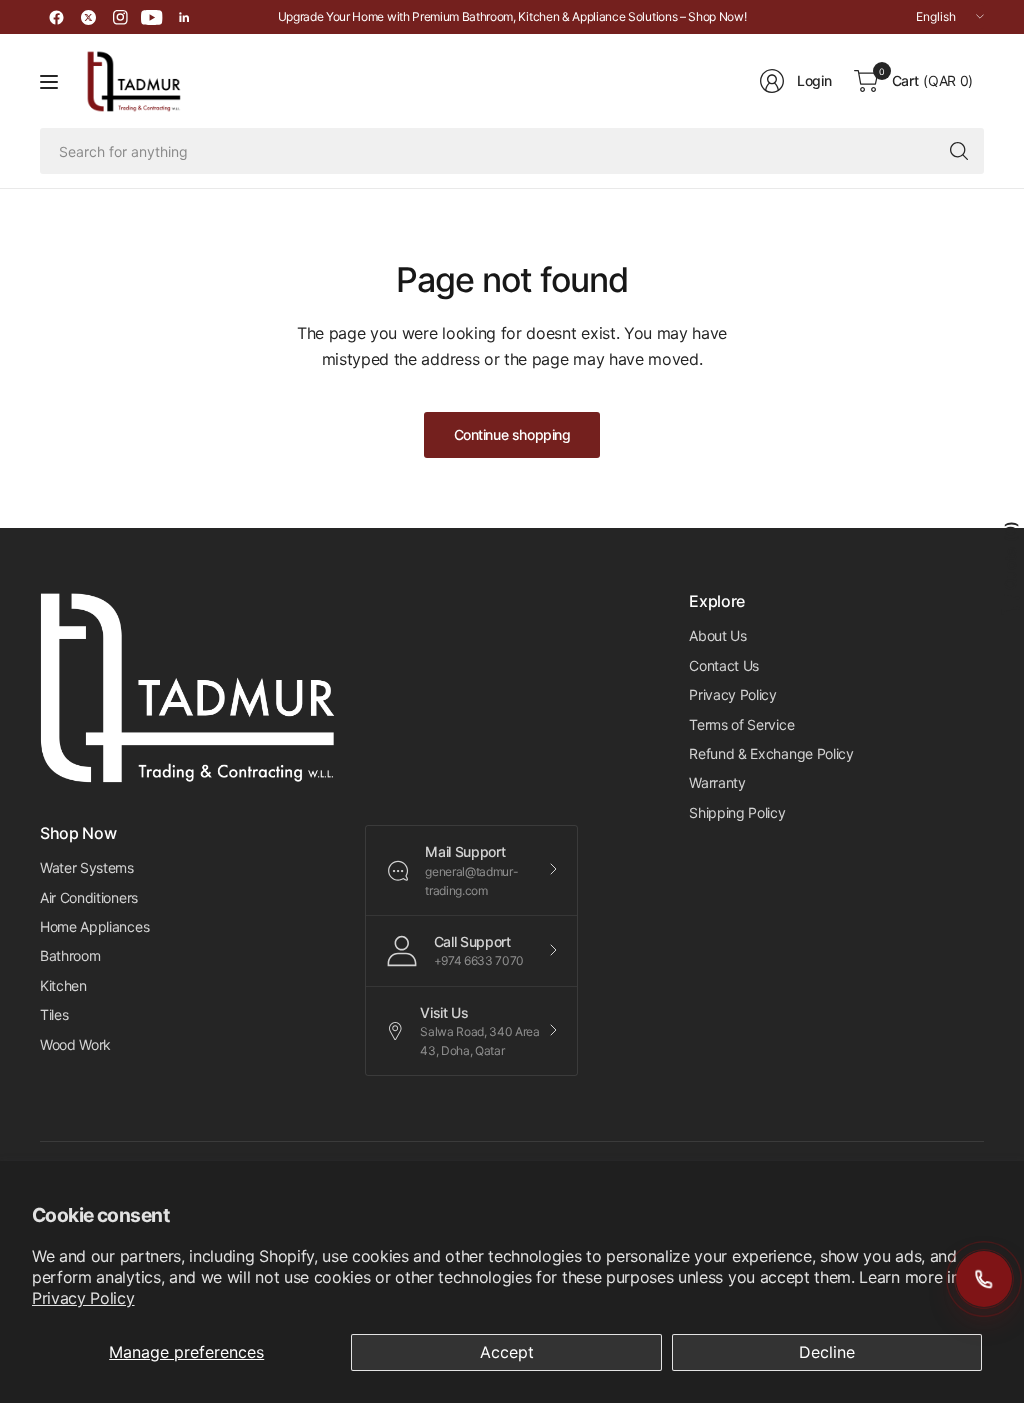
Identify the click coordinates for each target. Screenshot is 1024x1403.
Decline (827, 1352)
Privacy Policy (83, 1298)
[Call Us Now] (984, 1279)
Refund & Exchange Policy (771, 753)
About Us (717, 635)
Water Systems (87, 867)
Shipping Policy (737, 812)
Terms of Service (741, 724)
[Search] (959, 151)
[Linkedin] (184, 17)
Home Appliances (94, 926)
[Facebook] (56, 17)
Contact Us (724, 665)
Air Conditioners (89, 897)
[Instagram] (120, 17)
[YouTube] (152, 17)
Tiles (54, 1014)
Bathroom (70, 955)
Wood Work (75, 1044)
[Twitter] (88, 17)
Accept (507, 1352)
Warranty (717, 782)
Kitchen (63, 985)
